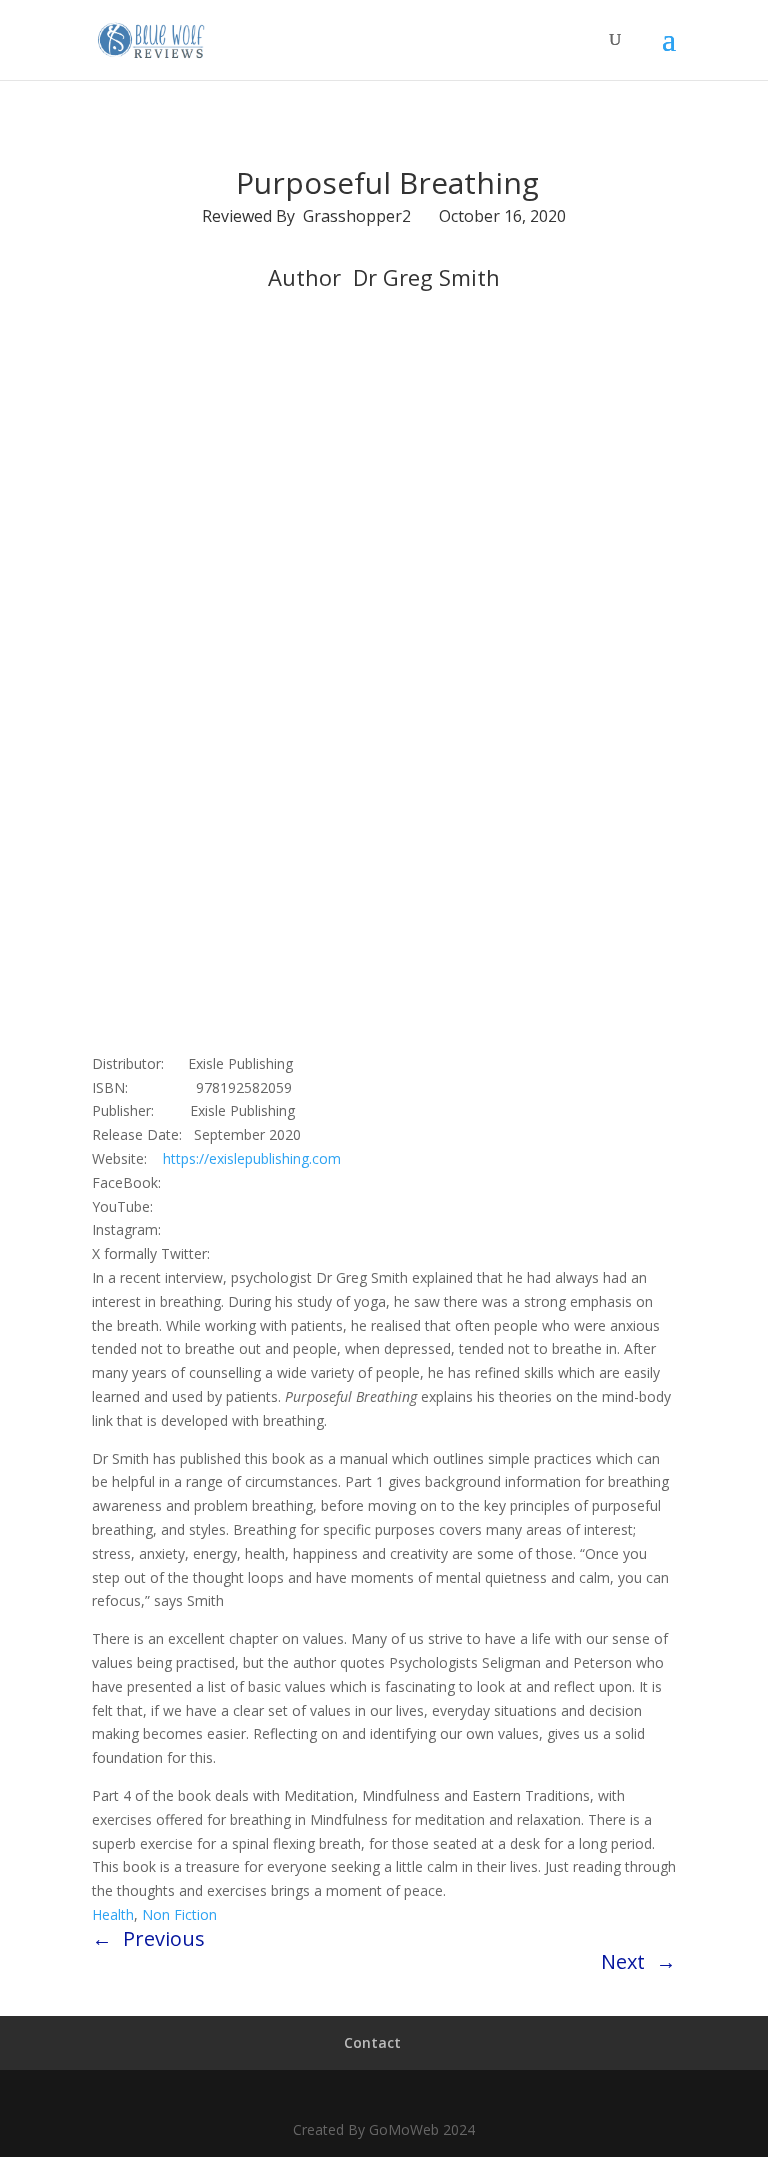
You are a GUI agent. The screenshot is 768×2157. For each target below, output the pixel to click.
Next (623, 1961)
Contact (372, 2042)
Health (113, 1914)
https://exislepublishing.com (252, 1158)
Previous (164, 1938)
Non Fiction (179, 1914)
